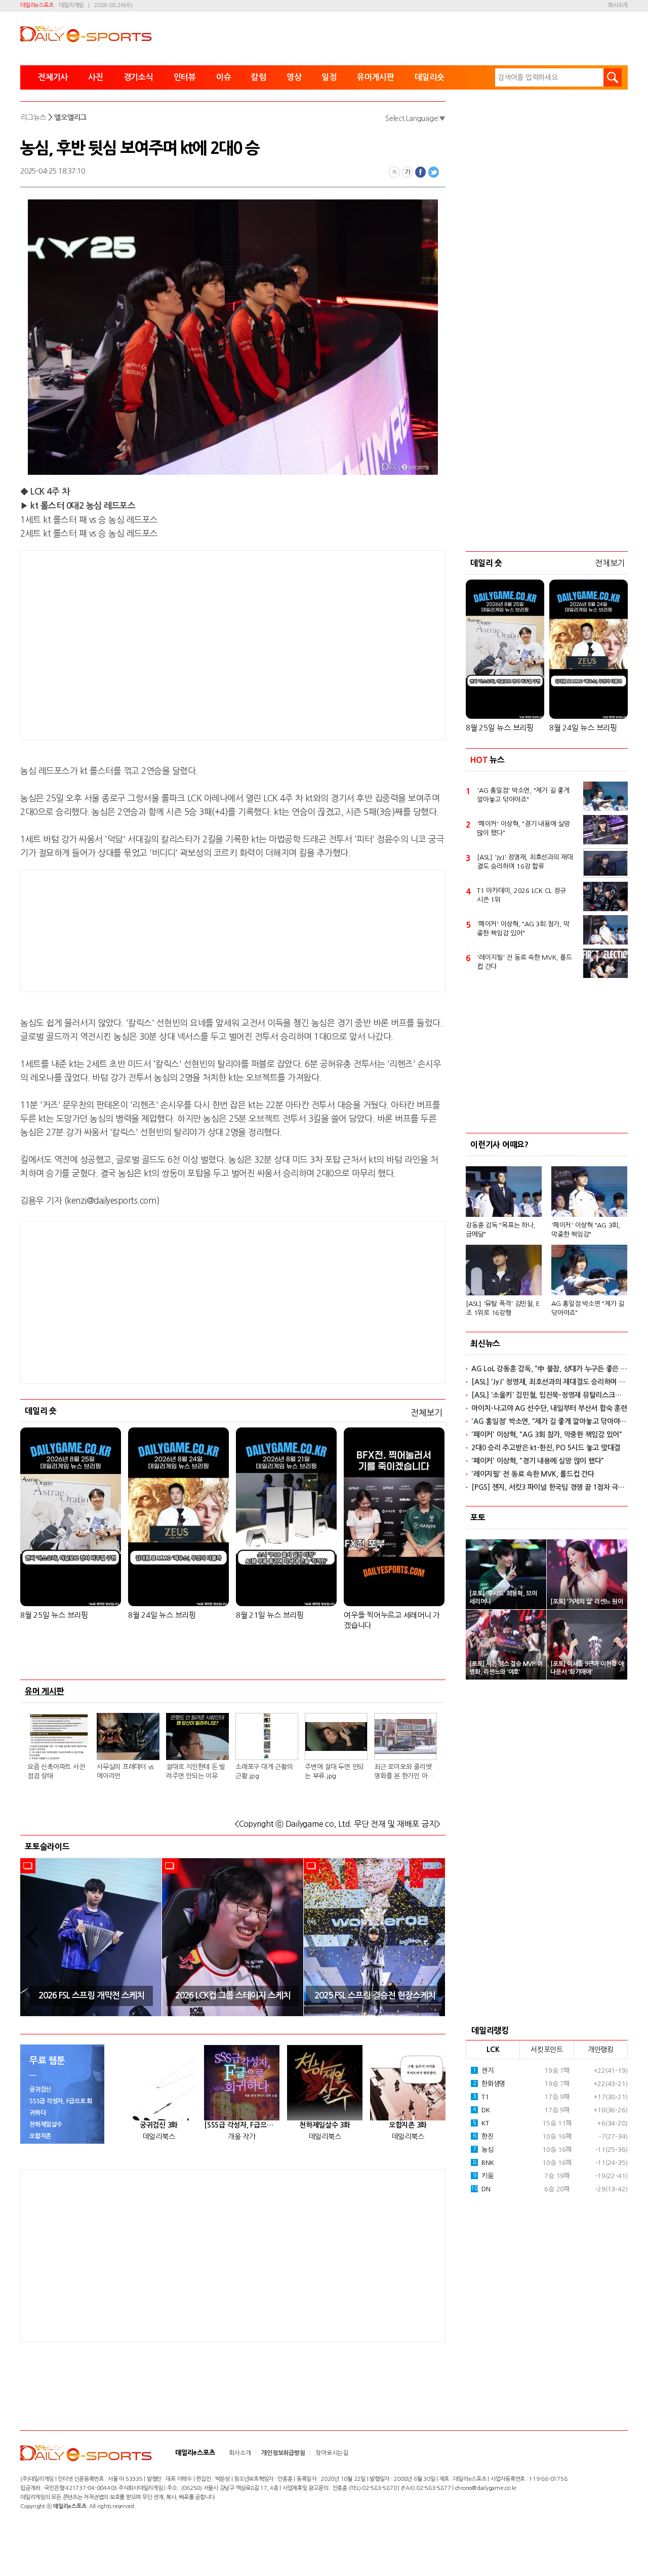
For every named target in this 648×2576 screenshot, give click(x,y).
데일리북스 (159, 2137)
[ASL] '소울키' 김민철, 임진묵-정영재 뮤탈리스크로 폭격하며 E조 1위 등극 (550, 1395)
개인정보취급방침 (283, 2453)
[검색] (613, 77)
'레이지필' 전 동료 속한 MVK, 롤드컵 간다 (524, 962)
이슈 (224, 77)
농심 (483, 2150)
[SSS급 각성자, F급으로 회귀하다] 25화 (242, 2125)
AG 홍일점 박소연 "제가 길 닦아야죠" (588, 1308)
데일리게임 (71, 5)
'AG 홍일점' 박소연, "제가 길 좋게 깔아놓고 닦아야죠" (523, 795)
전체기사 (53, 77)
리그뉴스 (33, 117)
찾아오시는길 (332, 2453)
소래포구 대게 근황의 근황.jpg (264, 1771)
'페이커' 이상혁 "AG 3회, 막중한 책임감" (586, 1230)
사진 (96, 77)
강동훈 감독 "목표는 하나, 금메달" (500, 1230)
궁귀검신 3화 (159, 2125)
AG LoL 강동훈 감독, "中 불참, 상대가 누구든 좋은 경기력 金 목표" (550, 1369)
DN (480, 2189)
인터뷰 (185, 77)
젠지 (483, 2071)
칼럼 (259, 77)
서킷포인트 (547, 2050)
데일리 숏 (41, 1411)
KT (481, 2123)
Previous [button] (31, 1937)
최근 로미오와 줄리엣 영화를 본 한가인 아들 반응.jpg (404, 1772)
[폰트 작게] (394, 172)
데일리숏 (430, 77)
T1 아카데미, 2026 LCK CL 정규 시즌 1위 (521, 895)
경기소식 (138, 77)
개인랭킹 (601, 2050)
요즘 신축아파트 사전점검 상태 (56, 1771)
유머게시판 (376, 77)
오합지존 (40, 2136)
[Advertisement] (152, 643)
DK (481, 2110)
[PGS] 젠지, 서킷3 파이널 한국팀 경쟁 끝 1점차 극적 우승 (550, 1487)
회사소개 (618, 5)
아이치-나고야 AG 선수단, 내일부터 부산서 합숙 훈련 (549, 1408)
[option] (91, 1937)
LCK (493, 2050)
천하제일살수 (46, 2124)
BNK (483, 2163)
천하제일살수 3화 (325, 2125)
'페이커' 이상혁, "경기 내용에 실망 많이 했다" (523, 828)
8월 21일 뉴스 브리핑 (270, 1615)
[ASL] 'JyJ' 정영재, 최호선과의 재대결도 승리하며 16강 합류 (525, 862)
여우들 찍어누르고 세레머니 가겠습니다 (392, 1620)
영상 (294, 77)
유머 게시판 (45, 1691)
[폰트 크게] (408, 172)
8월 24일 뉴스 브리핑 (162, 1615)
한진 (483, 2136)
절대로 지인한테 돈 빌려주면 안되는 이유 (196, 1771)
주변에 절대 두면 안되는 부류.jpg (334, 1771)
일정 (329, 77)
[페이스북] (421, 172)
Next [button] (434, 1937)
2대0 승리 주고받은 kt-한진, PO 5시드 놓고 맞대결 (546, 1448)
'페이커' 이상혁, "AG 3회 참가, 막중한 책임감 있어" (523, 929)
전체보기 (427, 1413)
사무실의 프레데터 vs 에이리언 (125, 1771)
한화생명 (489, 2084)
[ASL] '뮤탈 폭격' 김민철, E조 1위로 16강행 (503, 1308)
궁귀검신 (40, 2090)
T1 (481, 2097)
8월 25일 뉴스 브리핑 (54, 1615)
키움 (483, 2176)
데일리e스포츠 (37, 5)
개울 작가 (242, 2137)
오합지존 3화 (408, 2125)
